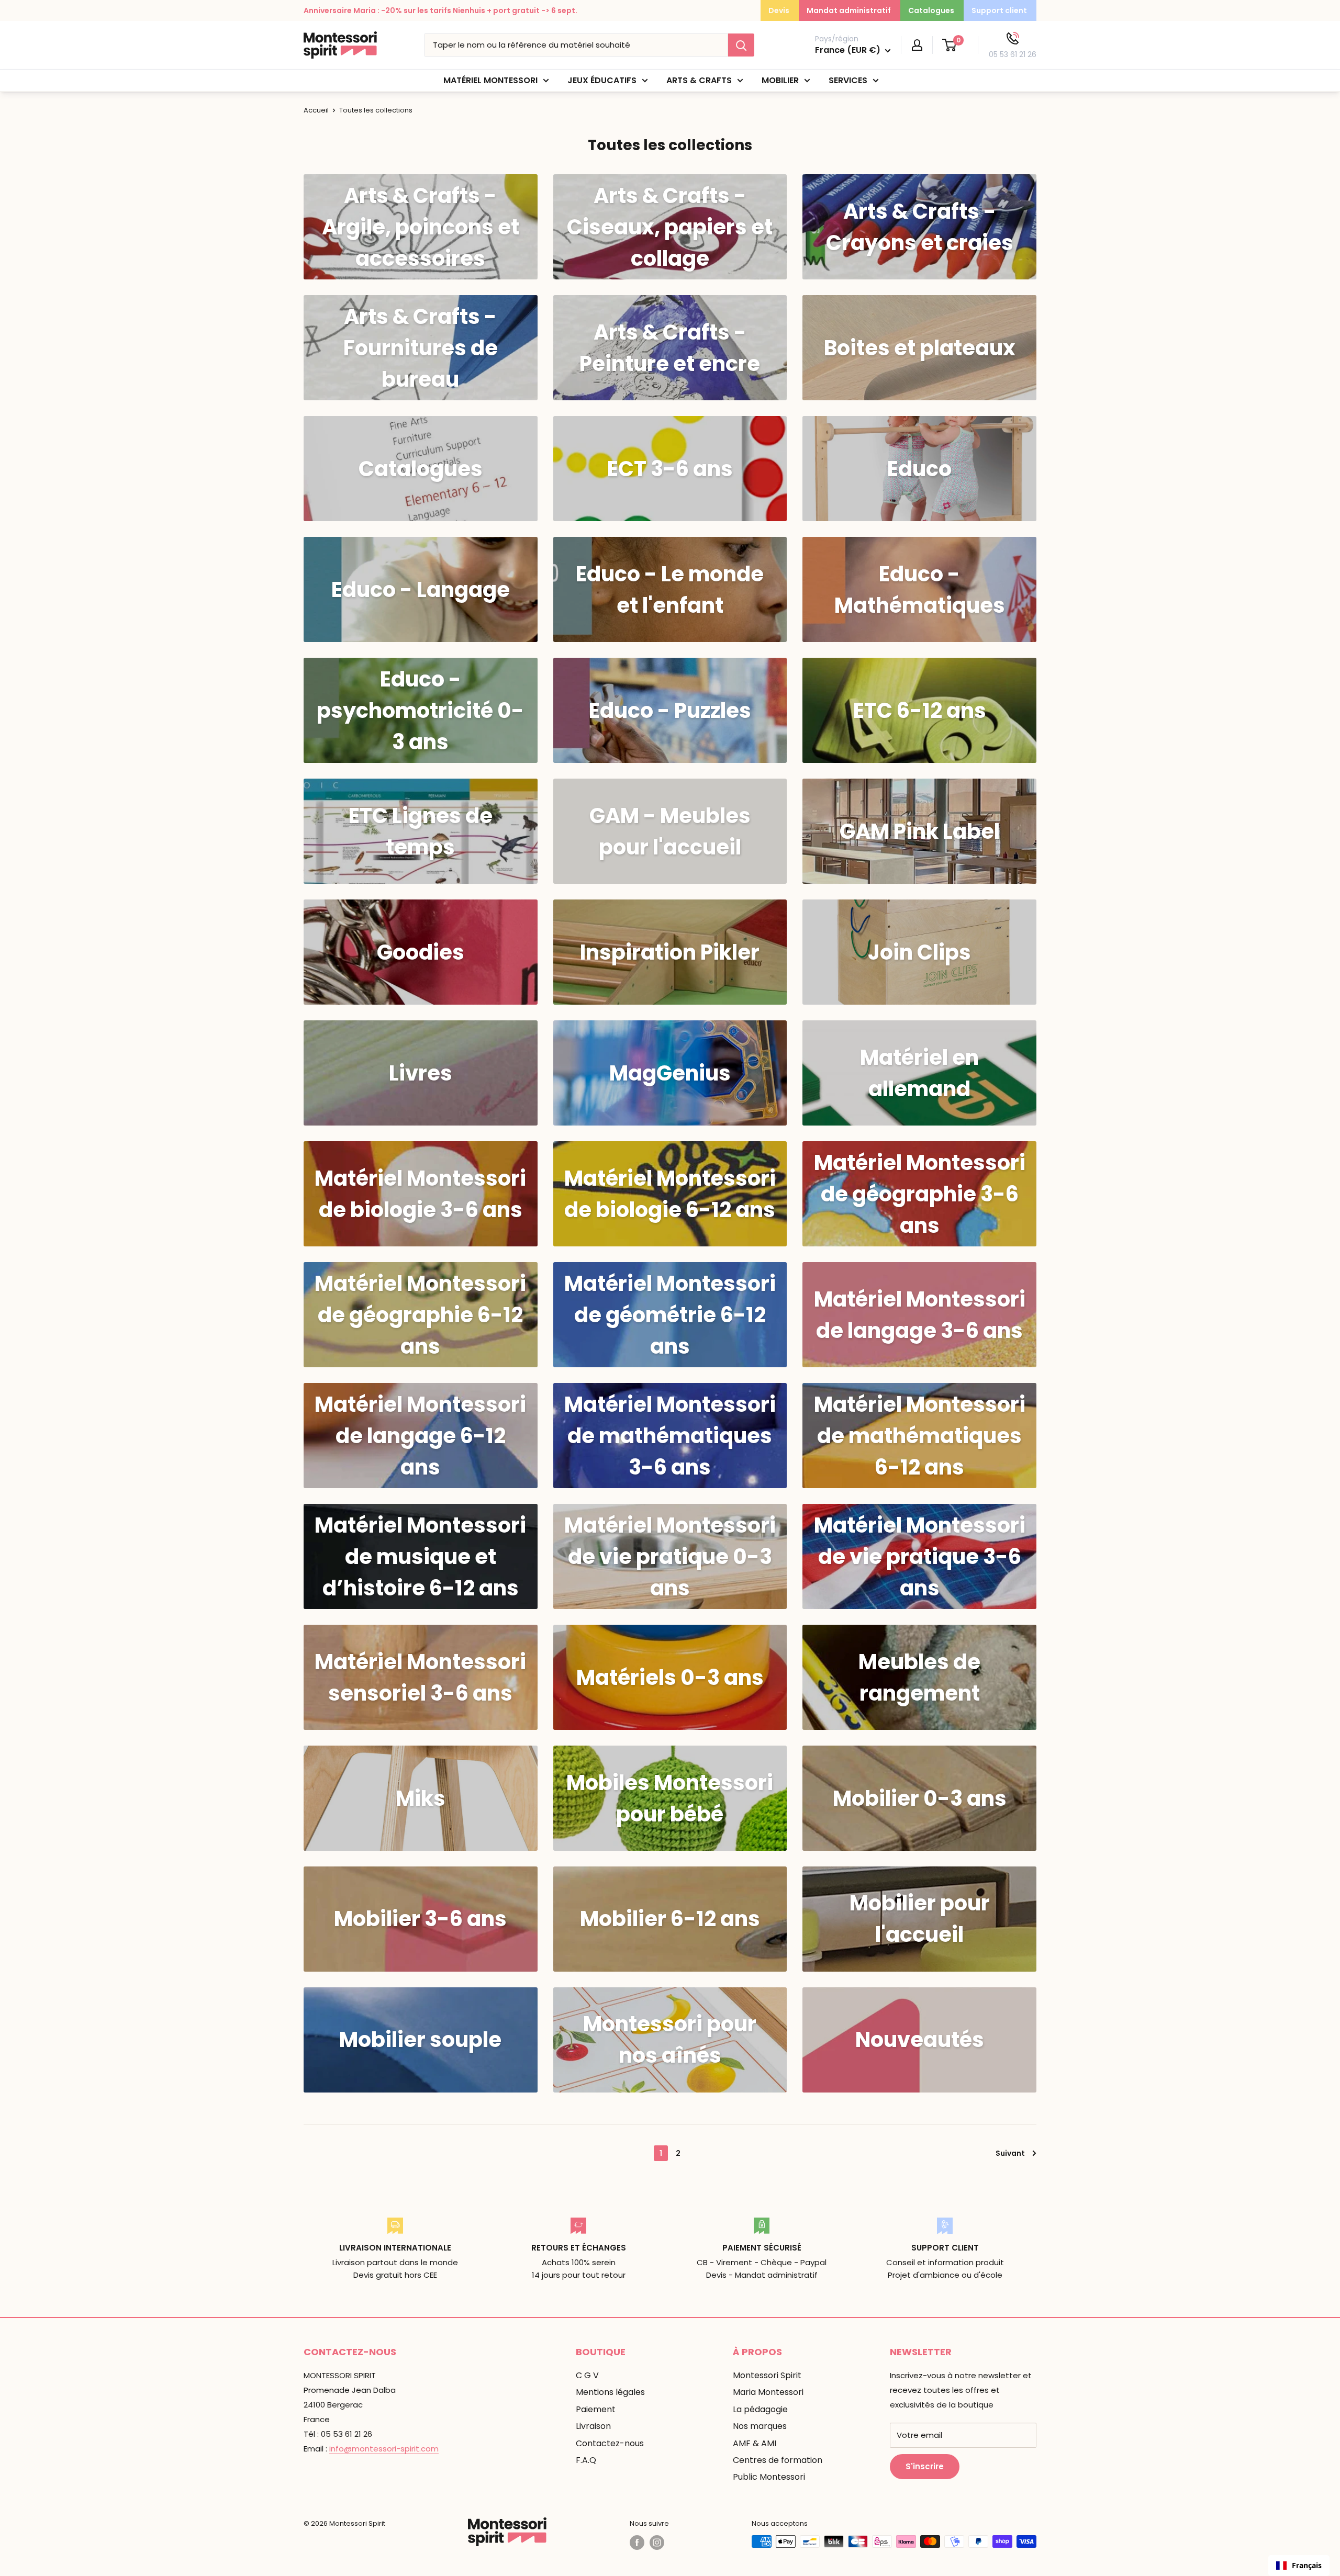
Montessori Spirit (767, 2375)
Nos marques (760, 2426)
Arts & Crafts (699, 80)
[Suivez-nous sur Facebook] (637, 2543)
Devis (779, 10)
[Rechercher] (741, 45)
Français (1307, 2565)
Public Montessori (769, 2477)
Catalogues (931, 10)
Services (848, 80)
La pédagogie (760, 2409)
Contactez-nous (610, 2443)
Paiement (596, 2409)
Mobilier (780, 80)
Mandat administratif (849, 10)
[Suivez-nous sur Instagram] (657, 2543)
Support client (999, 10)
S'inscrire (925, 2466)
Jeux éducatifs (602, 80)
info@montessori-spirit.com (384, 2449)
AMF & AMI (755, 2443)
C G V (587, 2375)
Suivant (1010, 2153)
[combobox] (1299, 2566)
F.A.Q (586, 2460)
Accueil (316, 110)
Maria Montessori (768, 2392)
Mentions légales (610, 2392)
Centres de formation (778, 2460)
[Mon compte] (917, 45)
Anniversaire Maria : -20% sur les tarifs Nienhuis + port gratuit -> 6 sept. (440, 10)
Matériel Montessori (490, 80)
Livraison (593, 2426)
